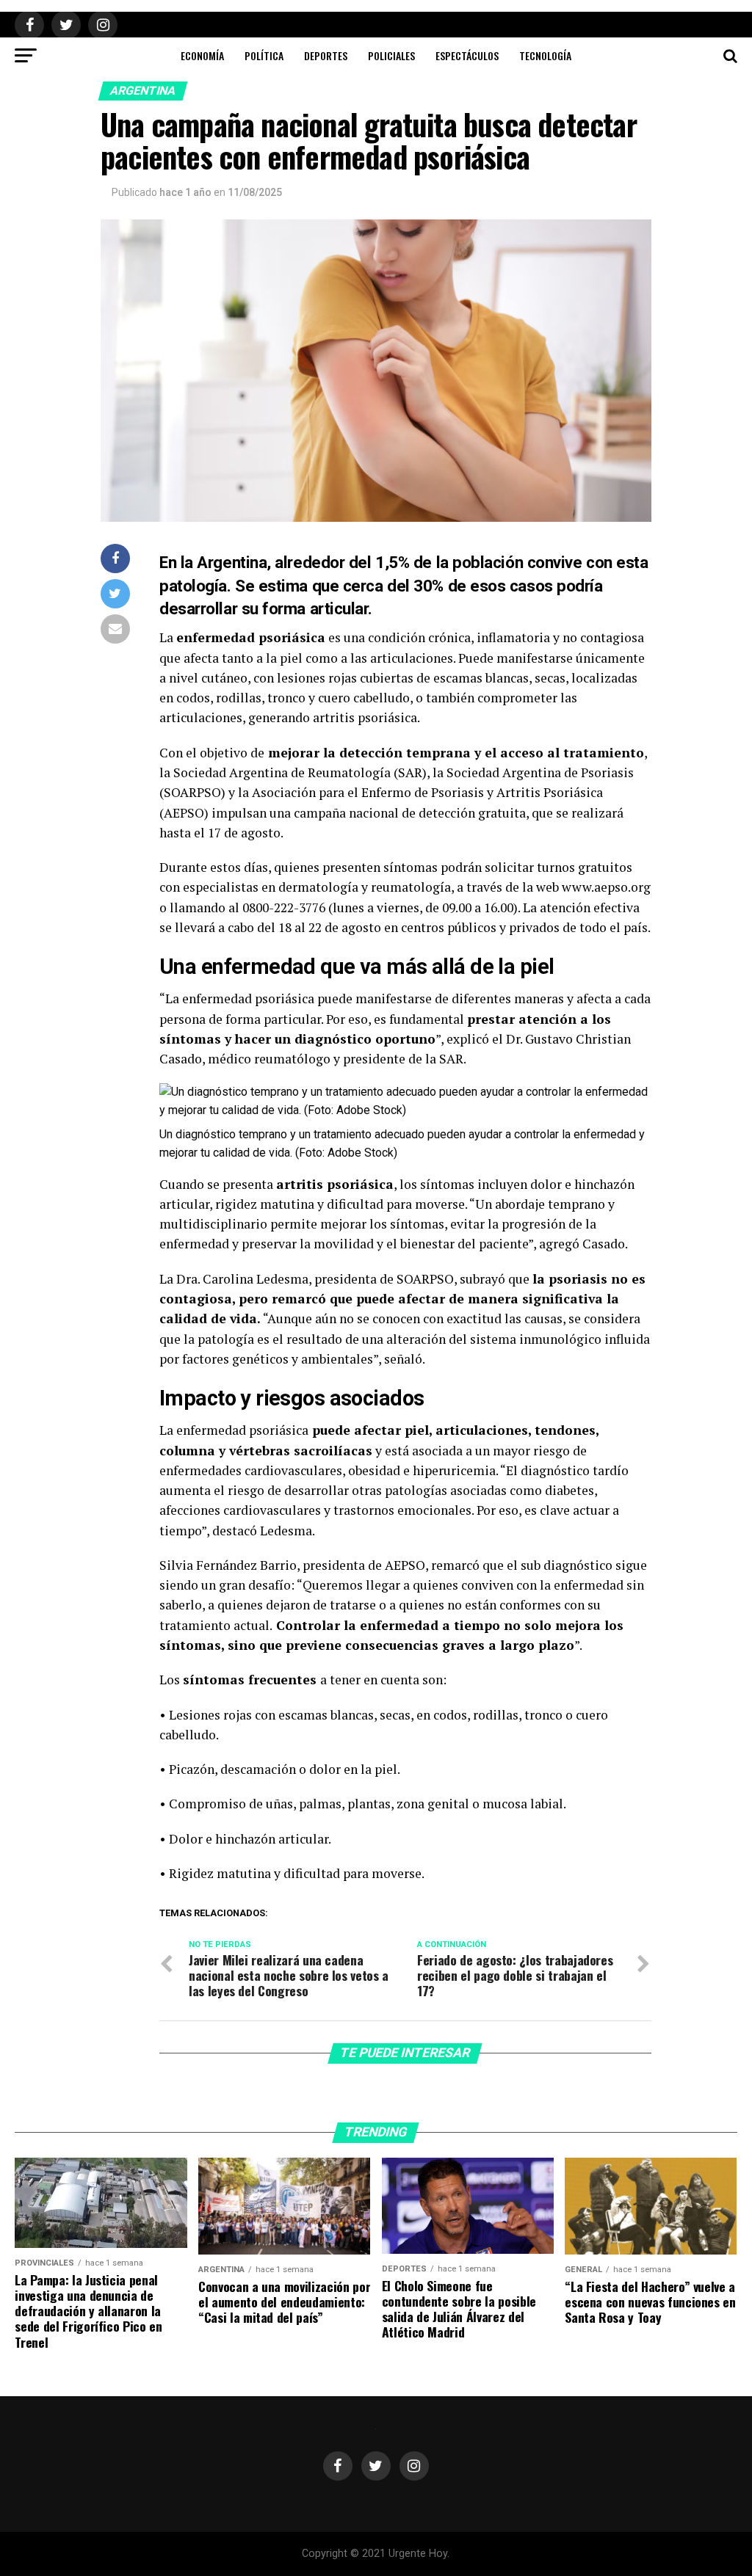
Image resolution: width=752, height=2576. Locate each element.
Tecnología (545, 55)
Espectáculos (467, 55)
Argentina (143, 91)
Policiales (391, 55)
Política (264, 55)
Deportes (326, 55)
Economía (202, 55)
